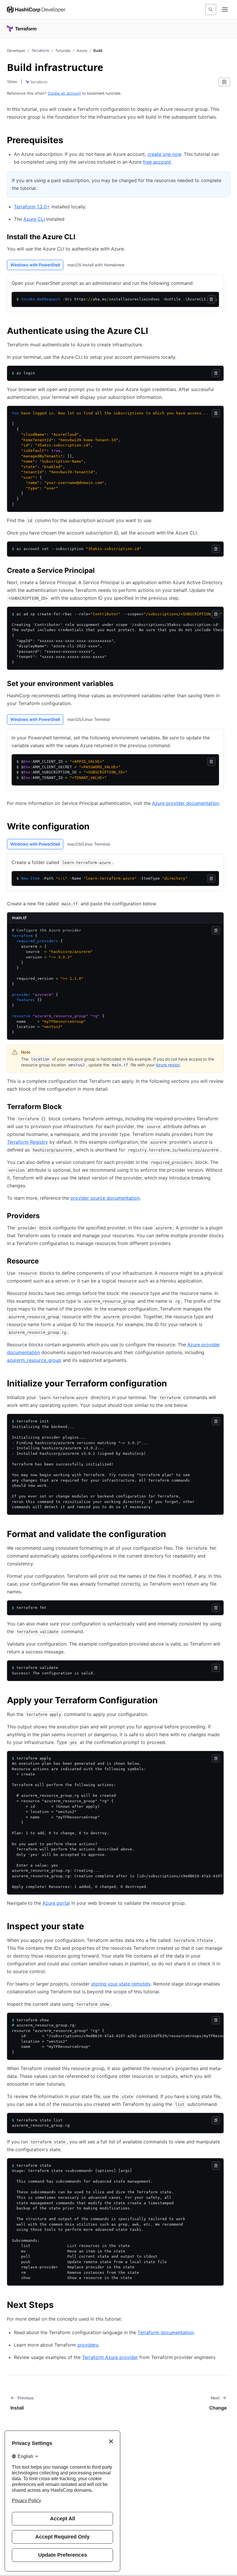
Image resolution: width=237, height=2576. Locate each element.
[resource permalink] (45, 1262)
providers (88, 2345)
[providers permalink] (45, 1217)
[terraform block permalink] (68, 1108)
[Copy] (211, 299)
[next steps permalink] (60, 2306)
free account (157, 162)
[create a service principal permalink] (101, 571)
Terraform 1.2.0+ (32, 207)
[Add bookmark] (224, 82)
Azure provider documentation (186, 803)
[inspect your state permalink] (90, 1927)
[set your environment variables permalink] (119, 685)
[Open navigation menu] (225, 10)
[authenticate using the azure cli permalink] (154, 332)
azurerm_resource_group (34, 1360)
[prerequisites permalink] (69, 141)
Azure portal (56, 1903)
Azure (82, 51)
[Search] (211, 10)
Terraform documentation (166, 2332)
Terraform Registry (27, 1142)
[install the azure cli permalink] (81, 238)
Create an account (64, 93)
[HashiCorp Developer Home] (36, 10)
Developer (16, 51)
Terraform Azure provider (110, 2357)
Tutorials (63, 51)
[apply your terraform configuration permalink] (164, 1701)
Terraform (40, 51)
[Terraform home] (22, 29)
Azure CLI (34, 219)
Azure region (168, 1065)
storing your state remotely (121, 1984)
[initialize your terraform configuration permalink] (173, 1384)
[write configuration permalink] (95, 827)
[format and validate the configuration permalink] (172, 1535)
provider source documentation (105, 1198)
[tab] (35, 265)
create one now (164, 154)
